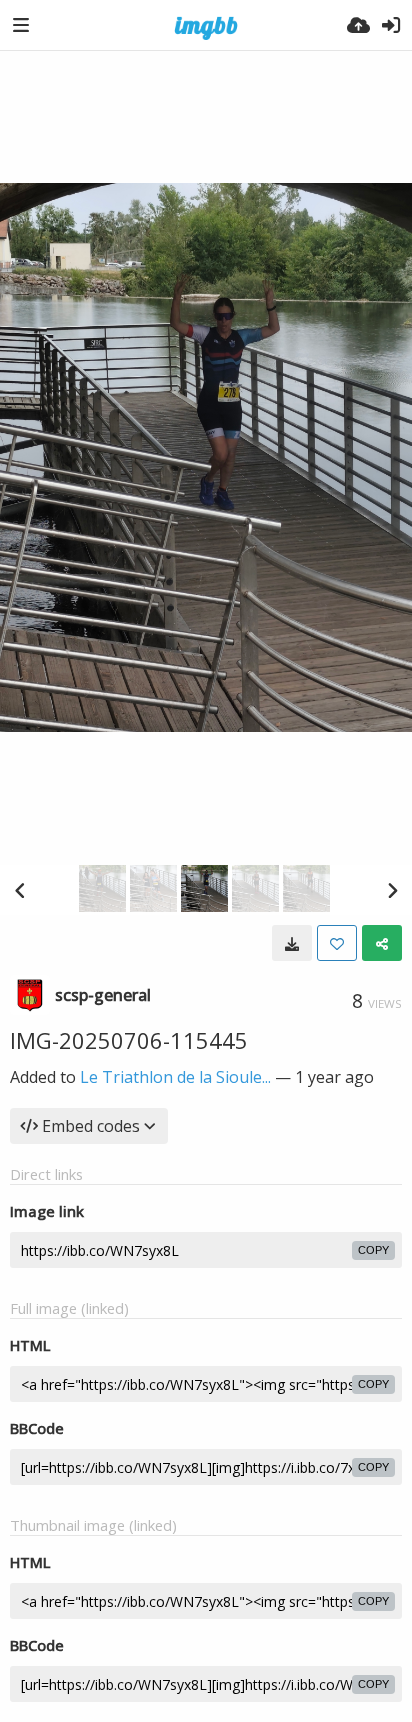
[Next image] (392, 890)
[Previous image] (20, 890)
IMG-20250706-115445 (129, 1040)
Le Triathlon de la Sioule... (175, 1077)
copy (373, 1250)
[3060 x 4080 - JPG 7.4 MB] (292, 943)
